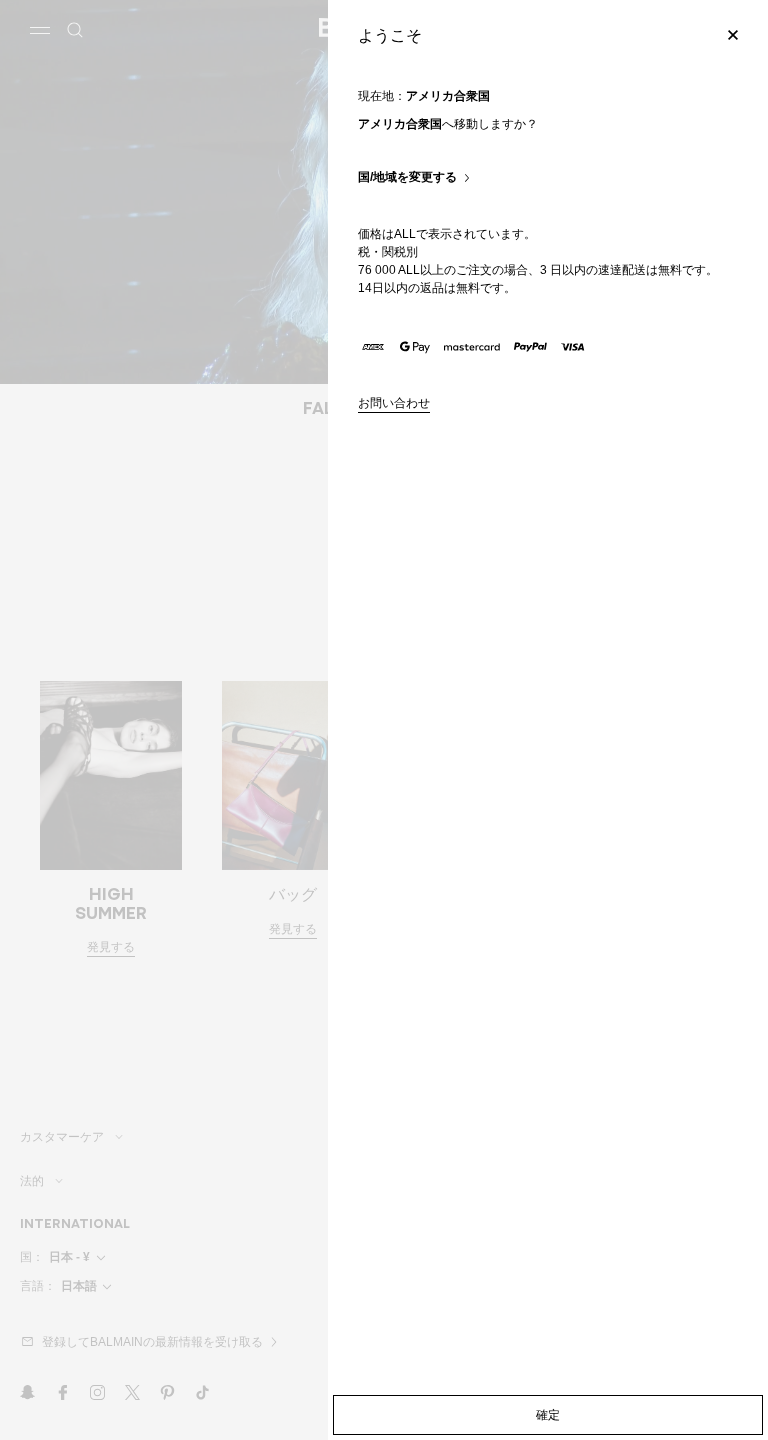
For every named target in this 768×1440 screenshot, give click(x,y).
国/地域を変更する (407, 177)
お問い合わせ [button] (394, 403)
